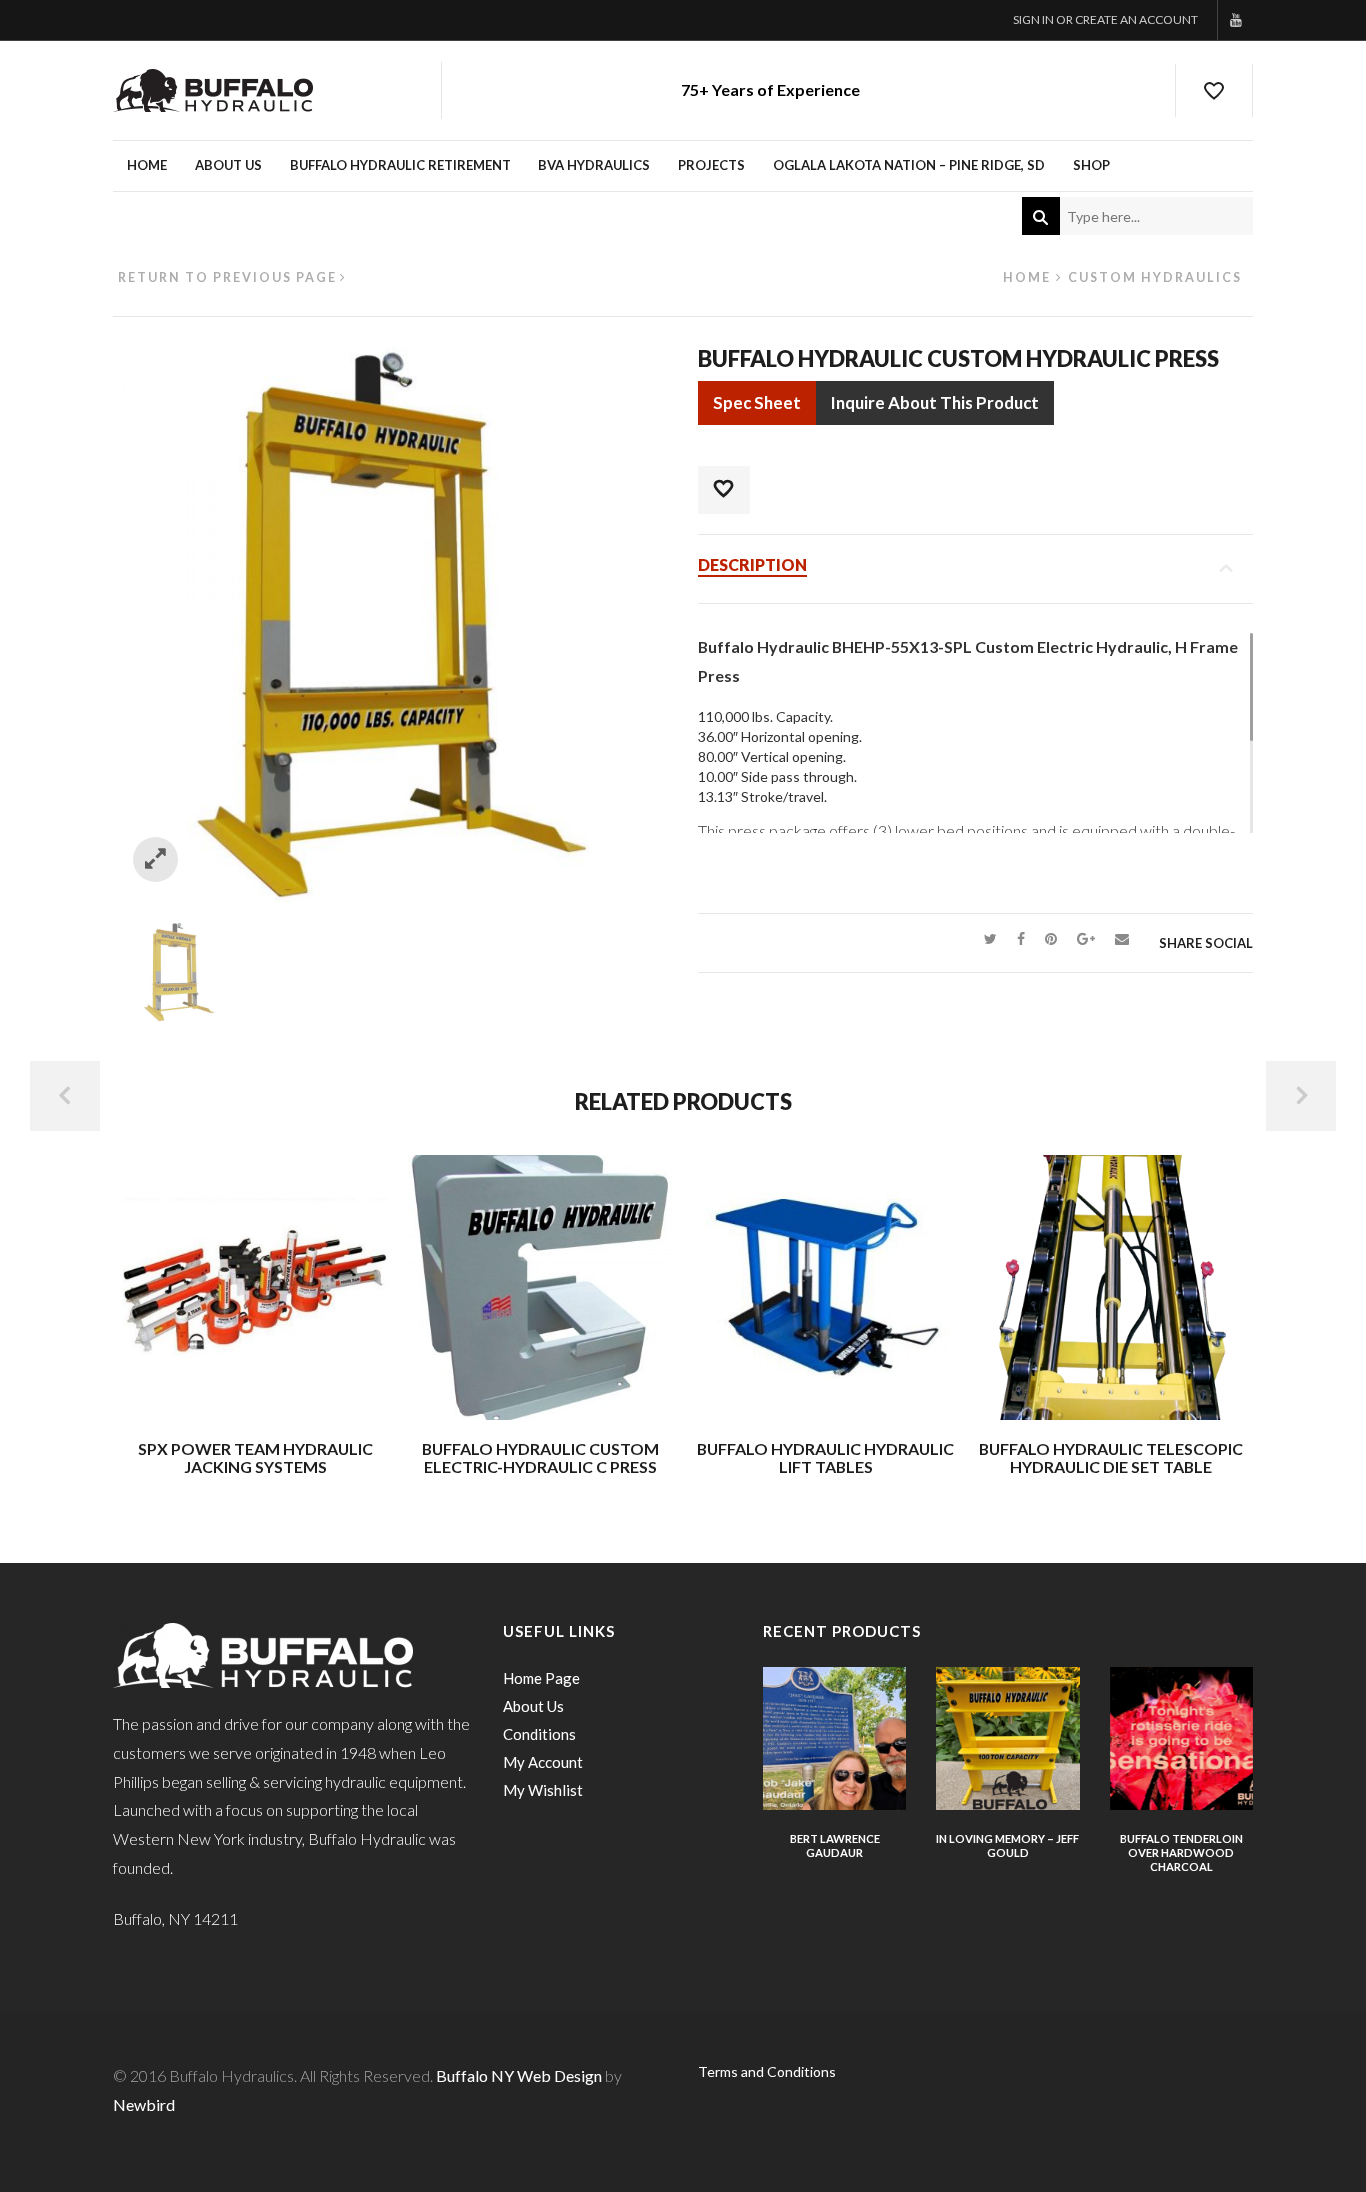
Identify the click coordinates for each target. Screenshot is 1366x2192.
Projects (711, 165)
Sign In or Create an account (1105, 19)
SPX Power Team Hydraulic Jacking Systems (255, 1457)
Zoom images (155, 859)
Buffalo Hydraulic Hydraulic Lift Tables (825, 1457)
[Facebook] (1021, 938)
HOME (147, 165)
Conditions (539, 1734)
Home (1027, 277)
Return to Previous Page (227, 277)
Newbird (144, 2104)
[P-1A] (179, 969)
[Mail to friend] (1122, 938)
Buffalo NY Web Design (519, 2075)
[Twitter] (990, 938)
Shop (1091, 165)
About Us (533, 1706)
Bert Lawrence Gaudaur (835, 1845)
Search (1041, 216)
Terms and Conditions (767, 2071)
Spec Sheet (757, 402)
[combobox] (1137, 216)
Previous (65, 1096)
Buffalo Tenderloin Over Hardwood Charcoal (1181, 1852)
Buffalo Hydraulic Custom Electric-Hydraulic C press (540, 1457)
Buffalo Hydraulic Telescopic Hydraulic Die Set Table (1111, 1457)
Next (1301, 1096)
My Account (543, 1762)
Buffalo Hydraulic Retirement (400, 165)
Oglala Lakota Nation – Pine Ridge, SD (909, 165)
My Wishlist (543, 1790)
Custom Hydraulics (1155, 277)
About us (228, 165)
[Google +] (1086, 938)
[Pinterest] (1051, 938)
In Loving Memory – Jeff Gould (1007, 1845)
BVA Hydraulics (594, 165)
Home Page (541, 1678)
